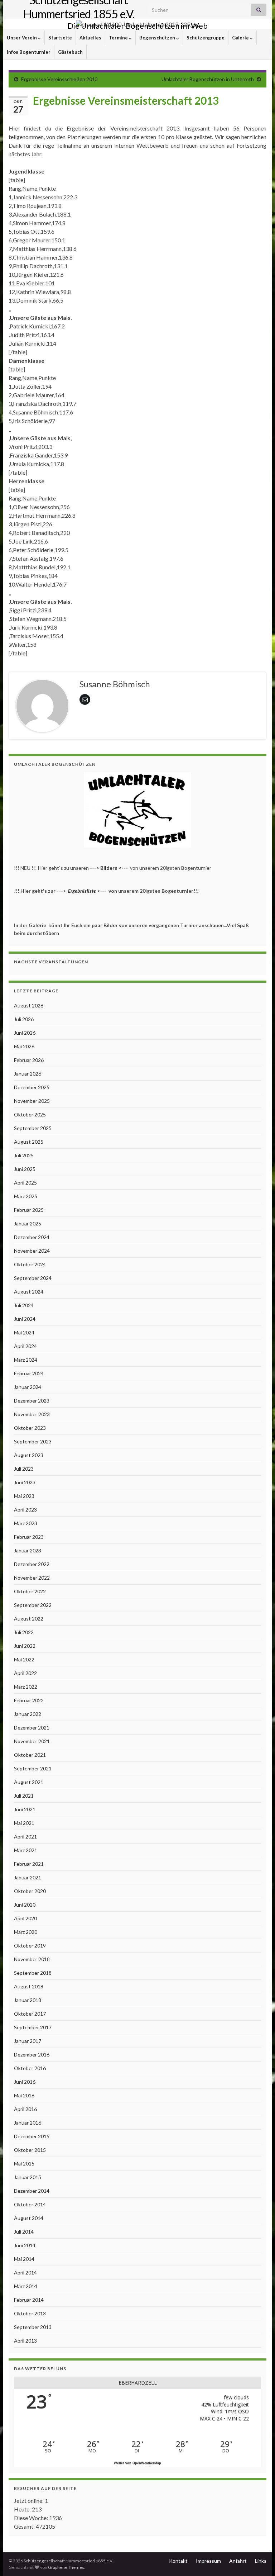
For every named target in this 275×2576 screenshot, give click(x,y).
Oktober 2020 (30, 1891)
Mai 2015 (24, 2164)
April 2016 (25, 2109)
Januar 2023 (28, 1550)
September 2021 (33, 1768)
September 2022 (33, 1605)
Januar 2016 (28, 2123)
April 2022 (25, 1673)
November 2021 (32, 1741)
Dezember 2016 (32, 2055)
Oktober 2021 (30, 1755)
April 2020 (25, 1918)
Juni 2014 (25, 2245)
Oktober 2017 (30, 2014)
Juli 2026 (24, 1019)
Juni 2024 (25, 1319)
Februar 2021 (29, 1864)
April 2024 (25, 1346)
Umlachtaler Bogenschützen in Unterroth (208, 79)
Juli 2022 (24, 1632)
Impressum (208, 2561)
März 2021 (26, 1850)
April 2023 (25, 1510)
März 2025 (26, 1196)
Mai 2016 (24, 2095)
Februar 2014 (29, 2300)
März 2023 (26, 1523)
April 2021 (25, 1837)
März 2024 (26, 1360)
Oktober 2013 (30, 2313)
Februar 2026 (29, 1060)
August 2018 (29, 1986)
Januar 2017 (28, 2041)
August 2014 (29, 2218)
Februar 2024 (29, 1373)
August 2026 (29, 1005)
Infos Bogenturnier (29, 52)
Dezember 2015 (32, 2136)
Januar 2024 (28, 1387)
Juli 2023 (24, 1469)
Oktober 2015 (30, 2150)
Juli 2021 (24, 1796)
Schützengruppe (206, 38)
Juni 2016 (25, 2082)
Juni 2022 (25, 1646)
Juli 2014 (24, 2232)
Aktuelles (90, 38)
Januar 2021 (28, 1877)
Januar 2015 (28, 2177)
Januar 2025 (28, 1223)
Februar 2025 (29, 1210)
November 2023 (32, 1414)
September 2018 (33, 1973)
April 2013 (25, 2341)
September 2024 (33, 1278)
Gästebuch (70, 52)
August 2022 (29, 1619)
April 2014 (25, 2273)
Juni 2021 (25, 1809)
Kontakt (178, 2561)
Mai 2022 (24, 1659)
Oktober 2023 (30, 1428)
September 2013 (33, 2327)
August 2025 (29, 1142)
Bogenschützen (158, 38)
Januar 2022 (28, 1714)
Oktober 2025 (30, 1114)
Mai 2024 (24, 1332)
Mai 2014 (24, 2259)
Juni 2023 (25, 1482)
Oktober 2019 (30, 1946)
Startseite (60, 38)
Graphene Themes (66, 2567)
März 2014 (26, 2286)
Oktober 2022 (30, 1591)
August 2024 (29, 1292)
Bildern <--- (115, 868)
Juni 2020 (25, 1905)
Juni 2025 (25, 1169)
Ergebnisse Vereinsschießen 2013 (59, 79)
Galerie (241, 38)
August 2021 (29, 1782)
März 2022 (26, 1687)
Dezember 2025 (32, 1087)
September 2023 (33, 1441)
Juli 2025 (24, 1155)
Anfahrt (238, 2561)
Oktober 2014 (30, 2204)
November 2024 (32, 1251)
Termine (119, 38)
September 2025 (33, 1128)
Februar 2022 (29, 1700)
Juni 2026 (25, 1033)
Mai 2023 (24, 1496)
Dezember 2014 (32, 2191)
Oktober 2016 (30, 2068)
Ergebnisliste (82, 891)
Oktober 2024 (30, 1264)
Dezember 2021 (32, 1728)
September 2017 (33, 2027)
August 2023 (29, 1455)
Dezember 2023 (32, 1401)
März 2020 (26, 1932)
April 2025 (25, 1183)
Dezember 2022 (32, 1564)
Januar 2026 (28, 1074)
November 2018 (32, 1959)
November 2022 (32, 1578)
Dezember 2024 (32, 1237)
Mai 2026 (24, 1046)
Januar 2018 (28, 2000)
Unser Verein (22, 38)
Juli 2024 (24, 1305)
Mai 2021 (24, 1823)
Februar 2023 (29, 1537)
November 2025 (32, 1101)
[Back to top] (259, 2560)
